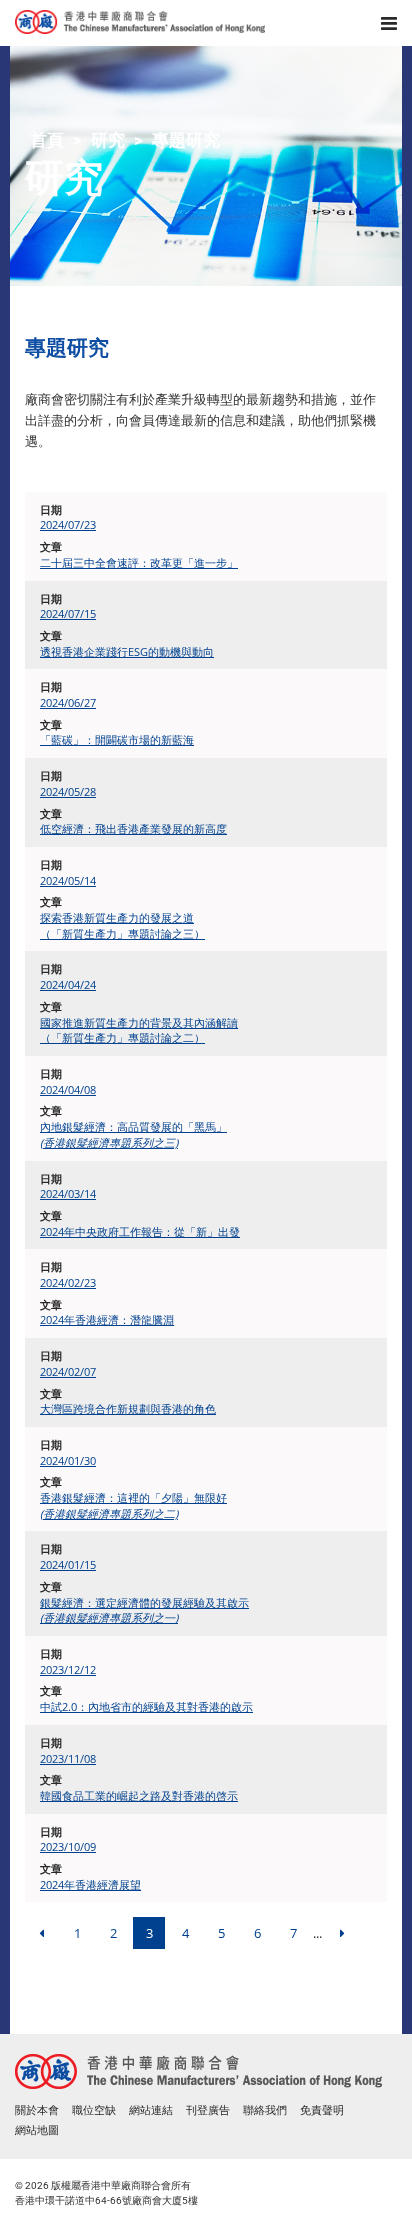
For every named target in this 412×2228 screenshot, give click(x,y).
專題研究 (186, 140)
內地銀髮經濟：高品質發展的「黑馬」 (133, 1134)
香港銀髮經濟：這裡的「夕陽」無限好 (133, 1505)
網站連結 (151, 2110)
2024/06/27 (68, 702)
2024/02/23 (68, 1282)
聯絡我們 (265, 2110)
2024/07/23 (68, 524)
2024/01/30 (68, 1460)
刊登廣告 (208, 2110)
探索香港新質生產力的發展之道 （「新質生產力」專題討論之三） (122, 925)
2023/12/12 (68, 1669)
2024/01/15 (68, 1564)
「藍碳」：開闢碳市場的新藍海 (117, 739)
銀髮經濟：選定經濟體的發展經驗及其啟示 (144, 1610)
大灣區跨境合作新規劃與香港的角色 (128, 1408)
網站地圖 (37, 2130)
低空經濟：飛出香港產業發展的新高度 (133, 828)
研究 (108, 140)
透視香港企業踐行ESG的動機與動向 (127, 651)
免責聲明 (322, 2110)
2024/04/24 (68, 984)
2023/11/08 (68, 1758)
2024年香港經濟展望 (90, 1884)
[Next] (342, 1933)
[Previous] (41, 1933)
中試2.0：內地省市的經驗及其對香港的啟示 (146, 1706)
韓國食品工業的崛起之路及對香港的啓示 (139, 1795)
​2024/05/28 (68, 791)
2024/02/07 (68, 1371)
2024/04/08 (68, 1089)
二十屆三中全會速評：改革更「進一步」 (139, 562)
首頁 (47, 140)
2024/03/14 (68, 1193)
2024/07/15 (68, 613)
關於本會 (37, 2110)
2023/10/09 (68, 1846)
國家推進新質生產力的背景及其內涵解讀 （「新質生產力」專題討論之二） (139, 1030)
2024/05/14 (68, 880)
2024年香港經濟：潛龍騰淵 (107, 1319)
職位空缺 (94, 2110)
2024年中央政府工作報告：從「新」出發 (140, 1231)
